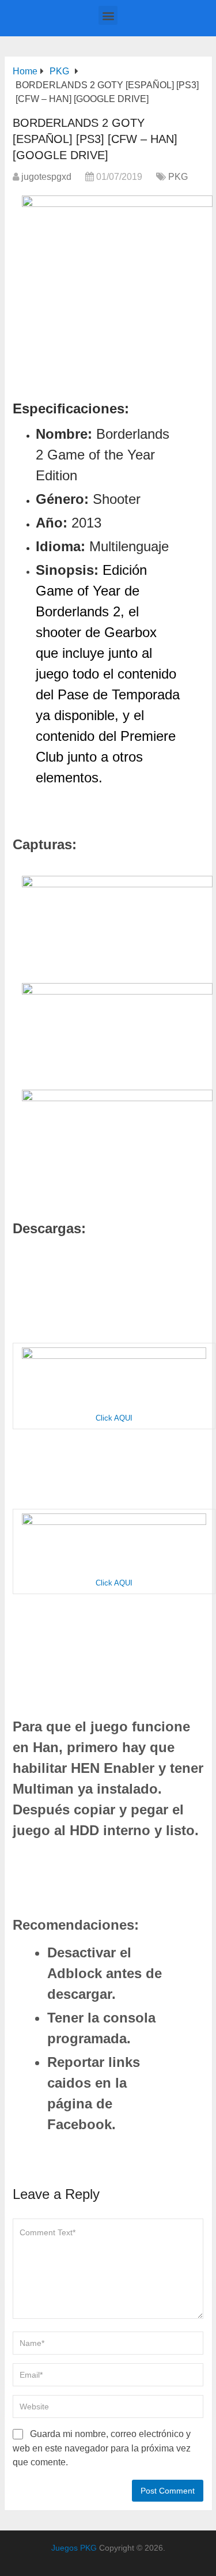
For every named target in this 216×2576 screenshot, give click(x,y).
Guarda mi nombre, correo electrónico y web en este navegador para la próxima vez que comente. (102, 2448)
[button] (108, 15)
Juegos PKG (74, 2548)
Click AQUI (114, 1418)
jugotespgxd (46, 177)
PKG (178, 177)
